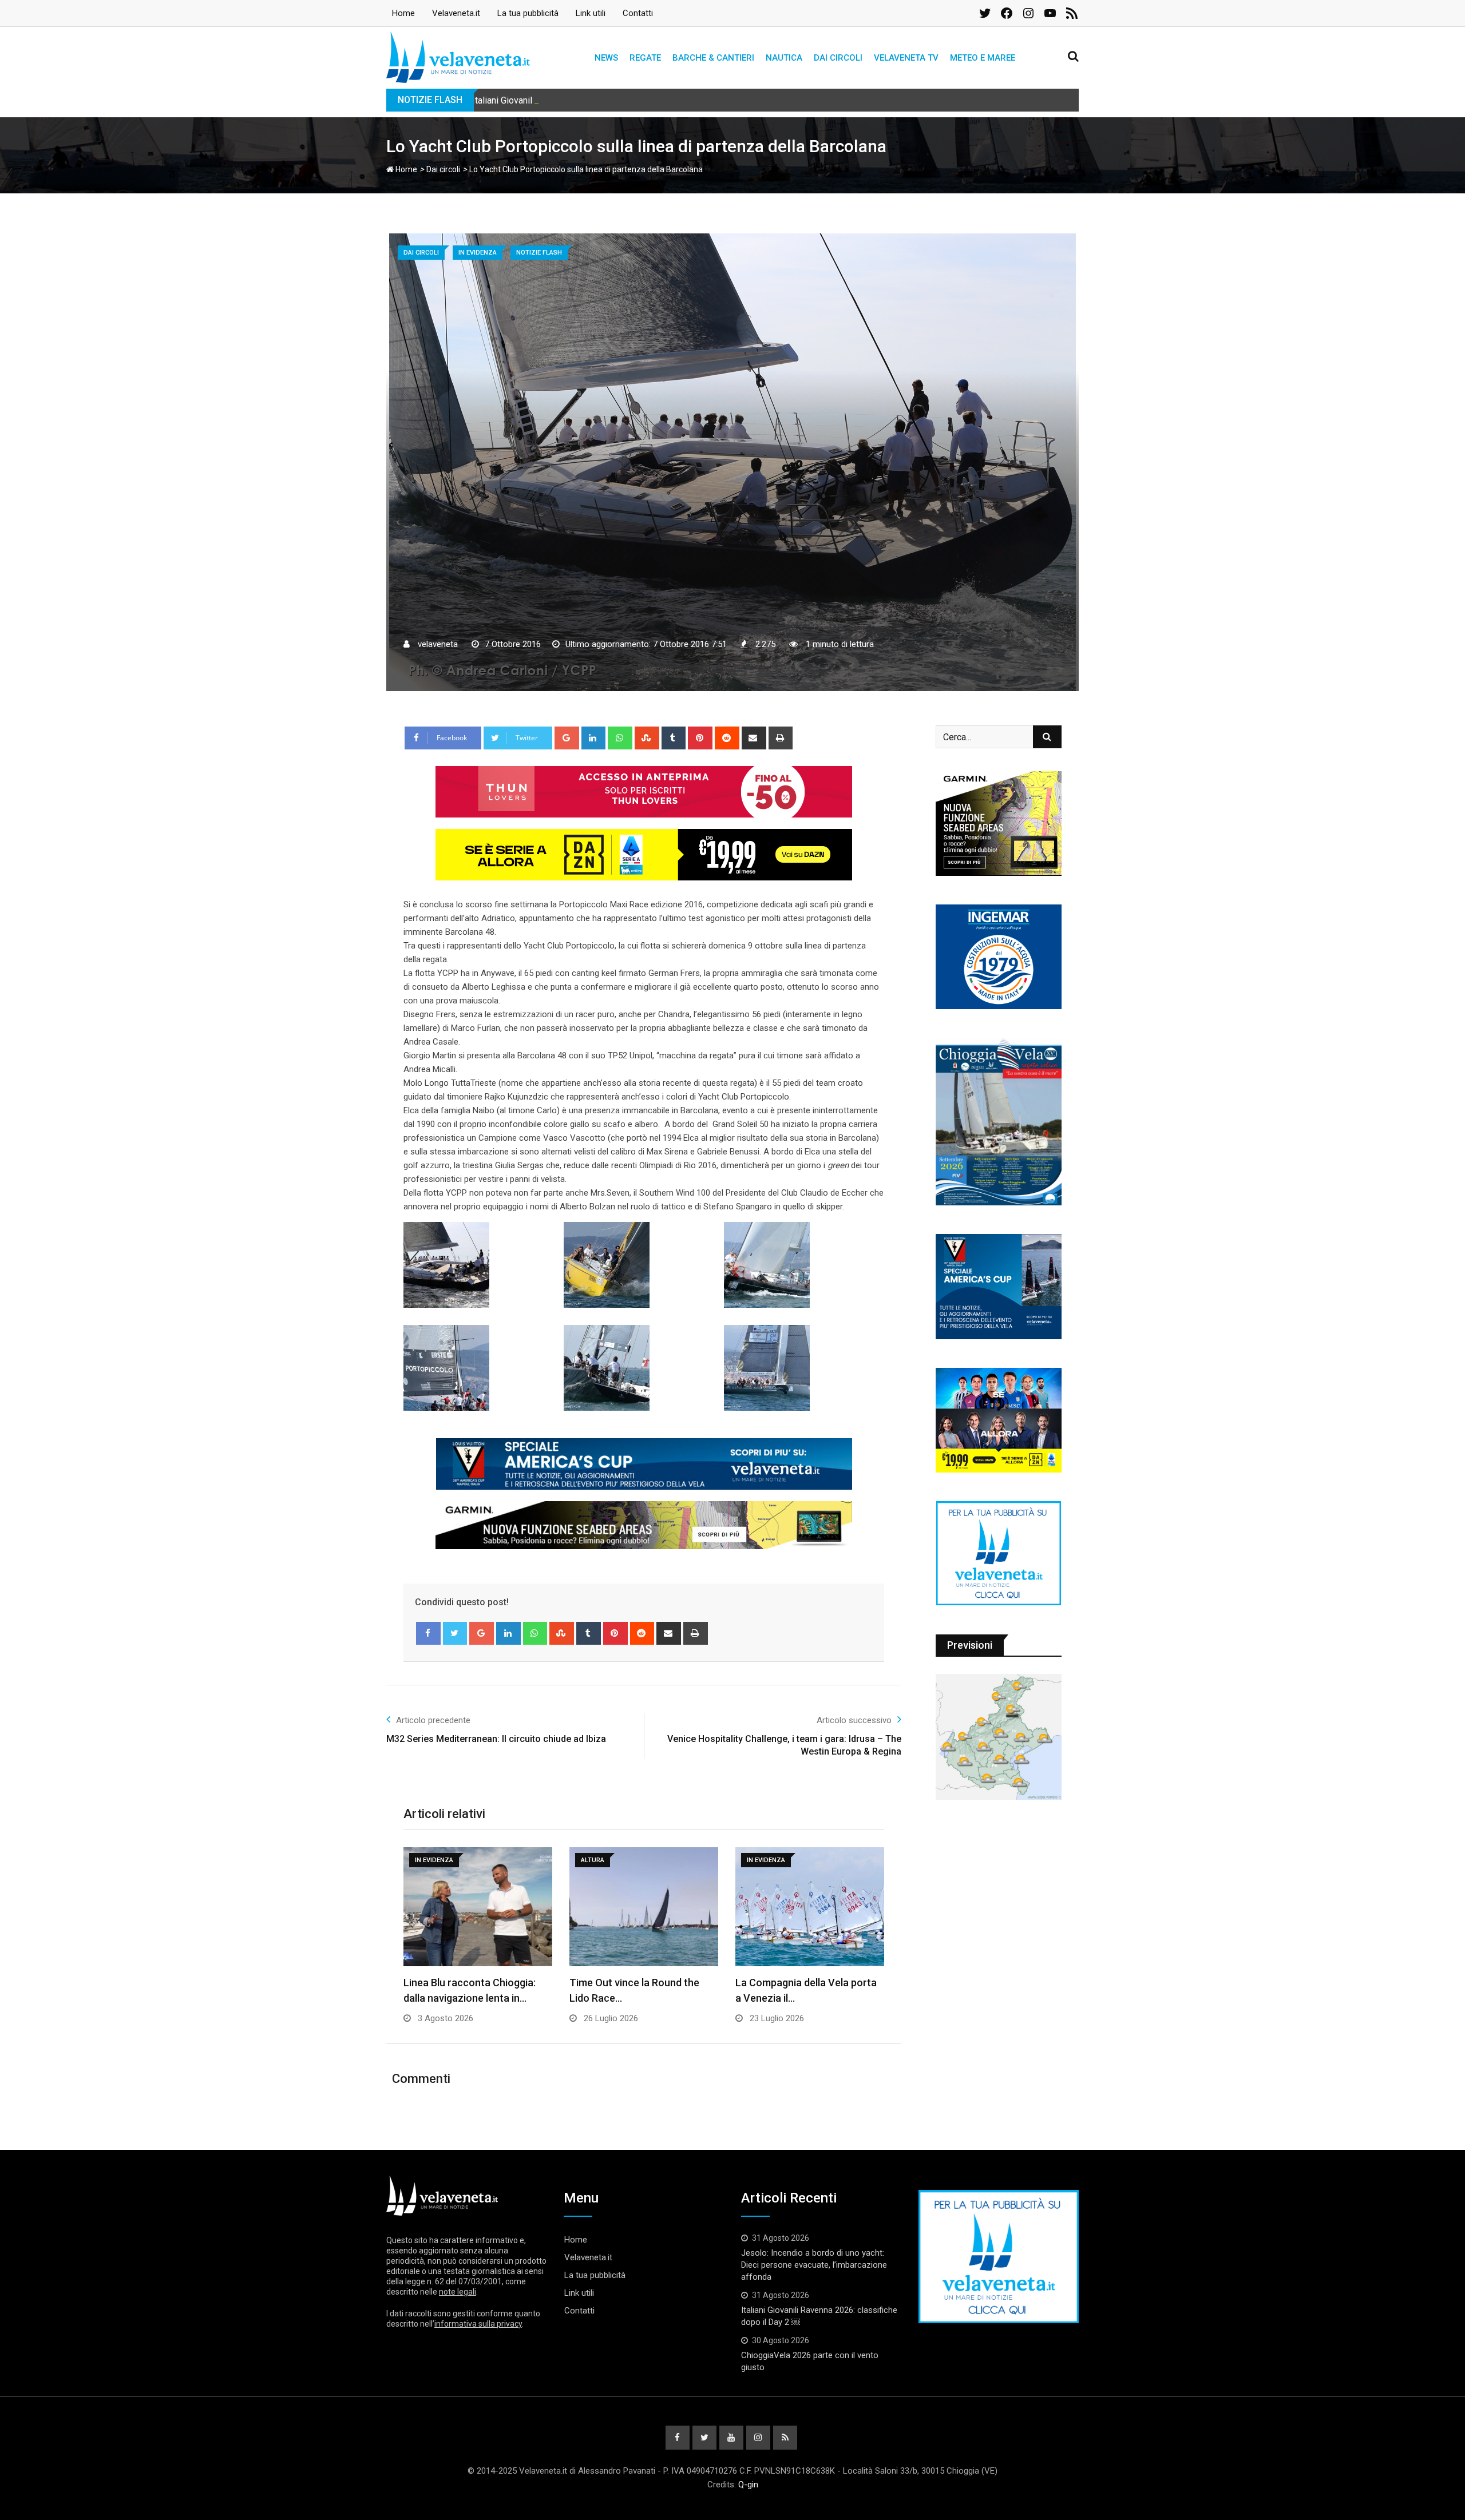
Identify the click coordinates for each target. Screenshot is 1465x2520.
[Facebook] (428, 1633)
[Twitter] (455, 1633)
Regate (645, 58)
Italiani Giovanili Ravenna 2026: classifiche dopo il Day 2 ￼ (590, 100)
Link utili (591, 13)
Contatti (638, 13)
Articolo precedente (433, 1720)
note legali (458, 2292)
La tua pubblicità (528, 13)
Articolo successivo (854, 1720)
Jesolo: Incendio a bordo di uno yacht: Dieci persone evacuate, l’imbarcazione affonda (814, 2265)
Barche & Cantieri (713, 58)
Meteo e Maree (983, 58)
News (606, 58)
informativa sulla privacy (478, 2324)
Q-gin (748, 2485)
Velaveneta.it (456, 13)
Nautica (784, 58)
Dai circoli (838, 58)
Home (403, 13)
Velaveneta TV (906, 58)
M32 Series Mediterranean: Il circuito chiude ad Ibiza (496, 1739)
